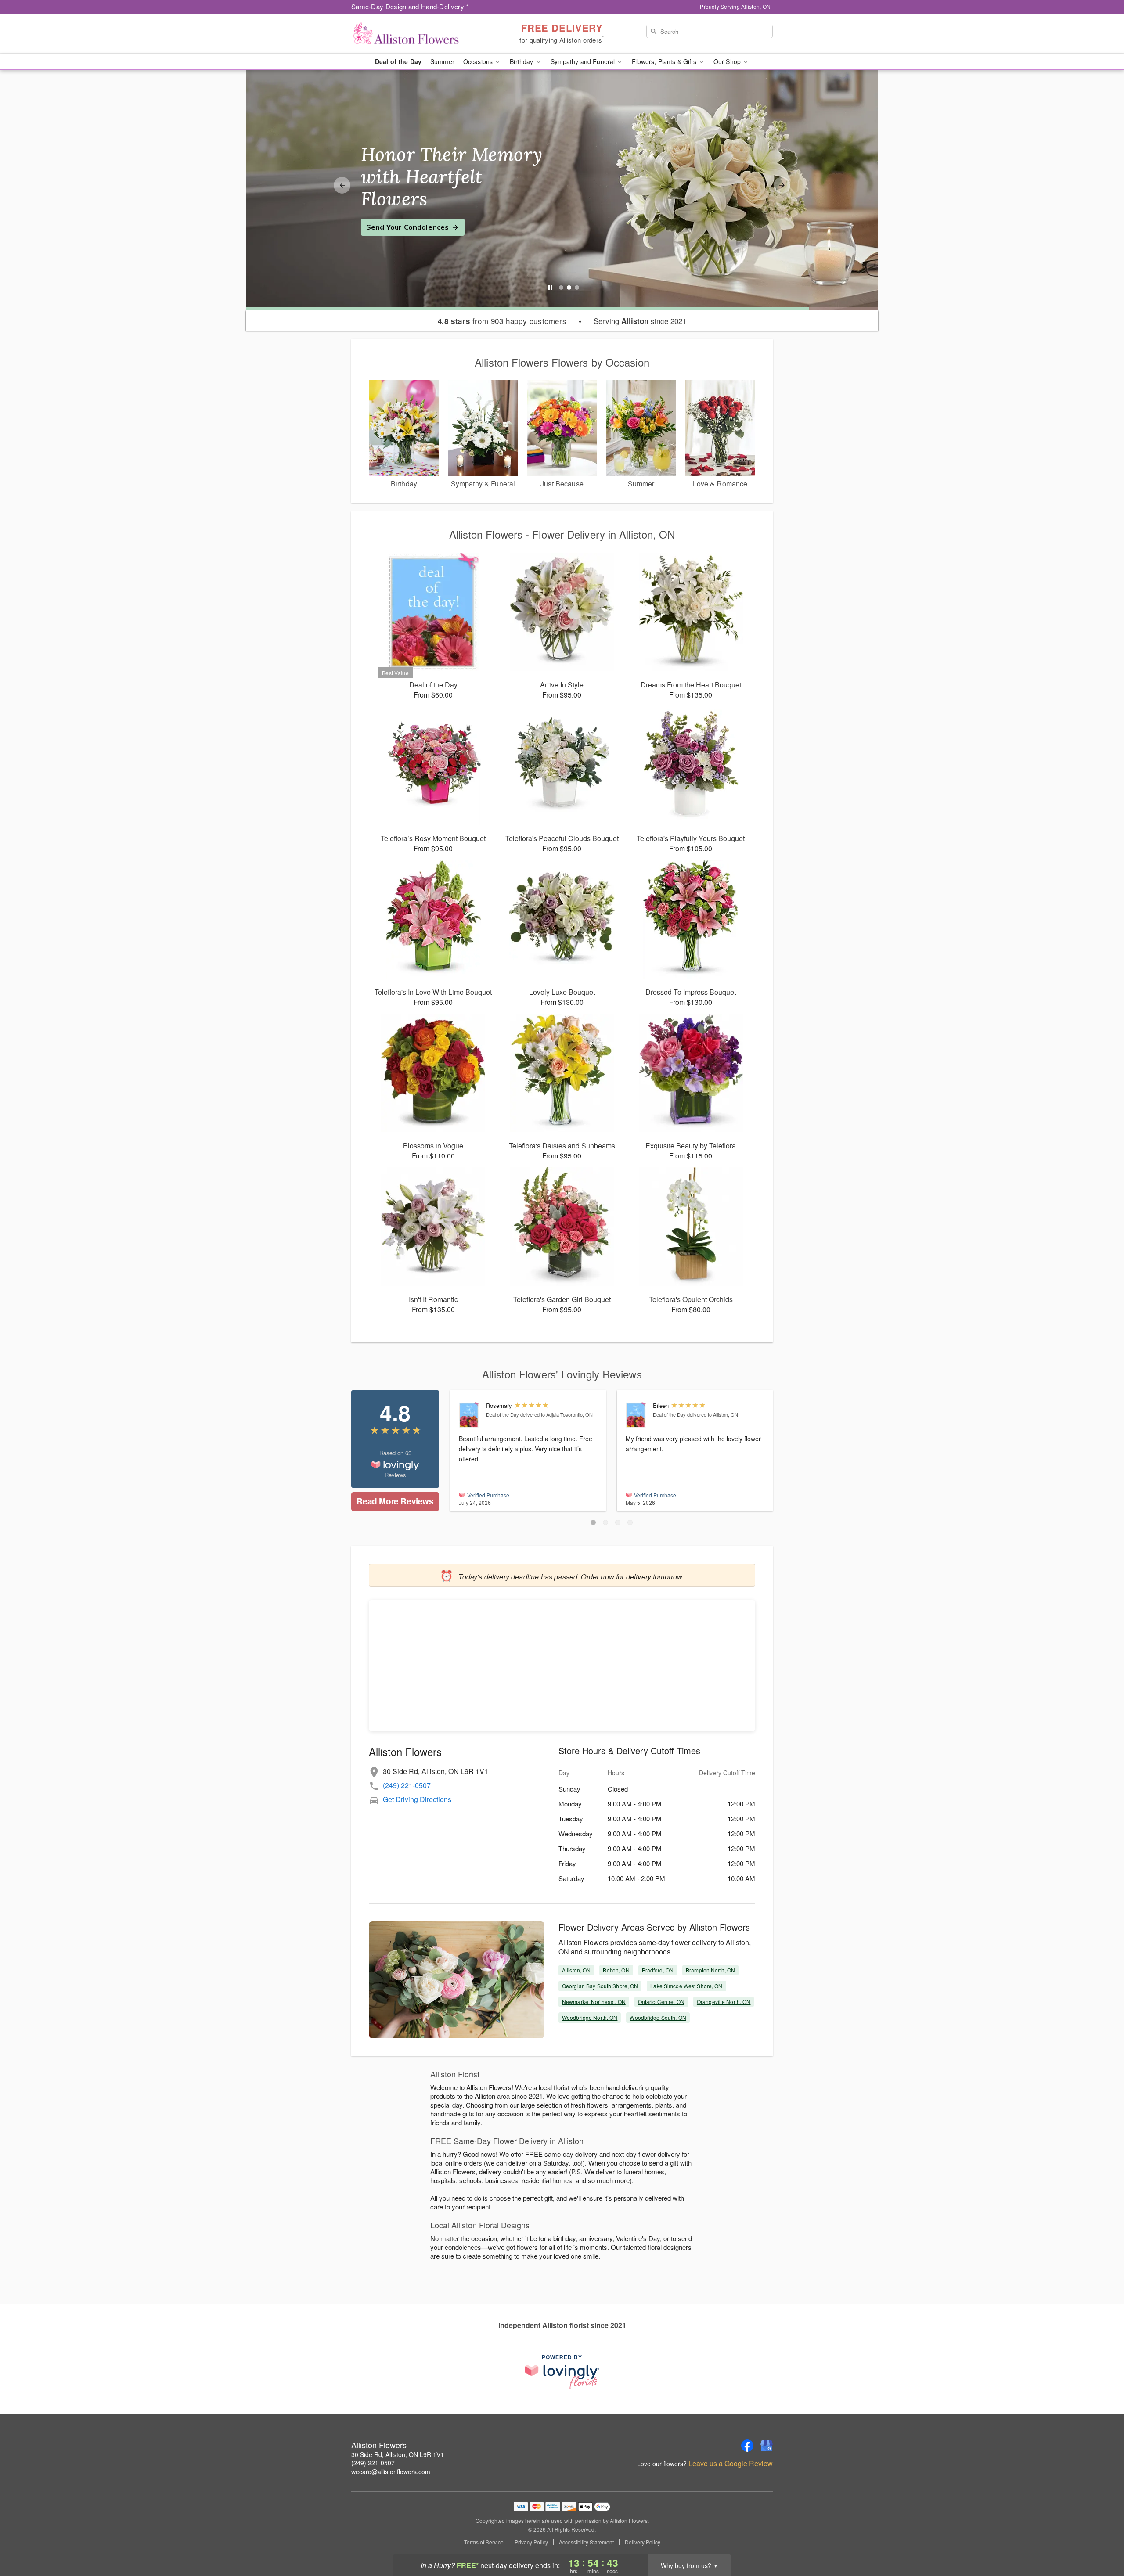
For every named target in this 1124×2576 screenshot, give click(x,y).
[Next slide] (782, 185)
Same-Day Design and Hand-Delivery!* (410, 6)
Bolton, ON (616, 1970)
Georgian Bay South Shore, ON (600, 1986)
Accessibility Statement (586, 2542)
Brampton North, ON (710, 1970)
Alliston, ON (576, 1970)
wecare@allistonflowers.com (391, 2472)
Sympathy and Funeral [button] (584, 61)
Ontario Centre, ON (661, 2002)
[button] (593, 1522)
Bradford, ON (658, 1970)
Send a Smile (389, 216)
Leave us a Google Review (731, 2464)
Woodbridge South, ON (658, 2017)
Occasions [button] (479, 61)
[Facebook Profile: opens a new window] (747, 2446)
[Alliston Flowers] (414, 34)
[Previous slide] (342, 185)
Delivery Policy (643, 2542)
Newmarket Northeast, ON (594, 2002)
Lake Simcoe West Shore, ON (686, 1986)
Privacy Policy (531, 2542)
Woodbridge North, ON (590, 2017)
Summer (442, 61)
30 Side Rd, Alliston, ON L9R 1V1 (398, 2454)
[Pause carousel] (550, 288)
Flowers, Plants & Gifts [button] (665, 61)
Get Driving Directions (417, 1799)
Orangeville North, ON (724, 2002)
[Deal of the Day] (470, 1415)
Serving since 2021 (640, 321)
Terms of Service (484, 2542)
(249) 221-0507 (407, 1785)
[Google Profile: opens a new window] (767, 2446)
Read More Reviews (395, 1501)
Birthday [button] (522, 61)
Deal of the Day (398, 61)
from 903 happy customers (502, 321)
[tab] (561, 288)
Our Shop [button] (728, 61)
